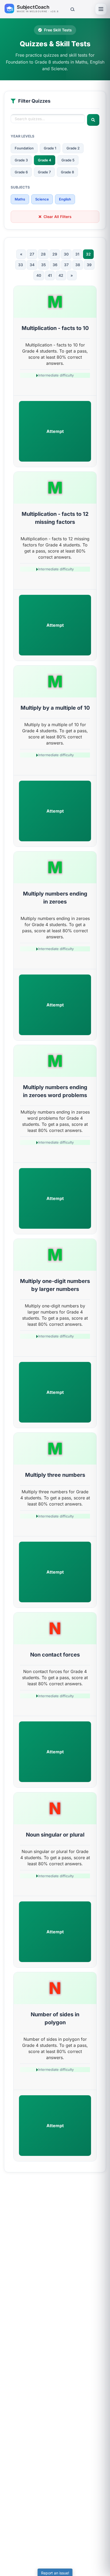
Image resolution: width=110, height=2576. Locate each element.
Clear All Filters (58, 217)
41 (50, 275)
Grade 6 (21, 172)
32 (88, 254)
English (65, 199)
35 (44, 265)
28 (43, 254)
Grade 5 (68, 160)
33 (21, 265)
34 (32, 265)
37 (66, 265)
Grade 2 (73, 148)
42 (61, 275)
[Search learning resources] (72, 9)
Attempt (55, 431)
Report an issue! (55, 2573)
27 (32, 254)
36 (55, 265)
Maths (20, 199)
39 (89, 265)
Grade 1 (50, 148)
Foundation (24, 148)
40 (39, 275)
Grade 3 (21, 160)
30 (66, 254)
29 (55, 254)
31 (77, 254)
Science (42, 199)
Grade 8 (67, 172)
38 (78, 265)
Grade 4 (45, 160)
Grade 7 (44, 172)
